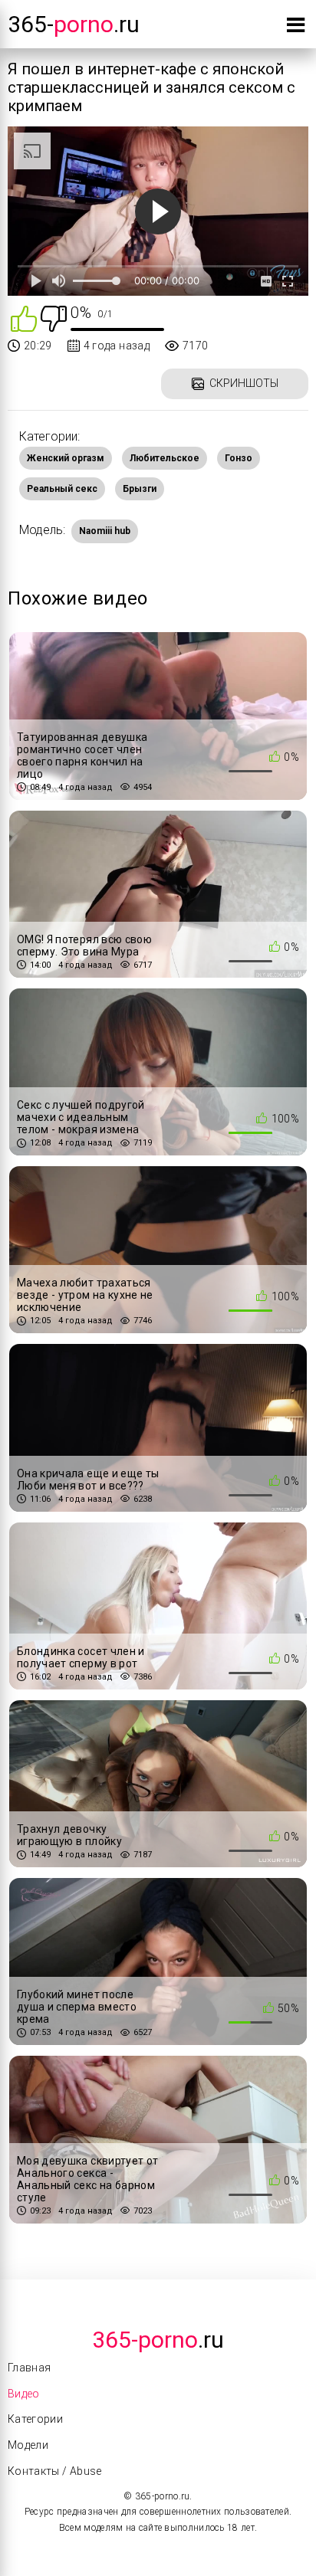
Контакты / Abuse (55, 2471)
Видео (24, 2394)
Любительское (165, 458)
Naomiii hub (105, 531)
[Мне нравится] (24, 318)
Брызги (140, 489)
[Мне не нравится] (54, 318)
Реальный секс (62, 489)
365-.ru (74, 24)
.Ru (158, 2340)
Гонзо (239, 458)
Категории (35, 2419)
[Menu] (296, 28)
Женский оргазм (66, 458)
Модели (28, 2445)
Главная (29, 2368)
